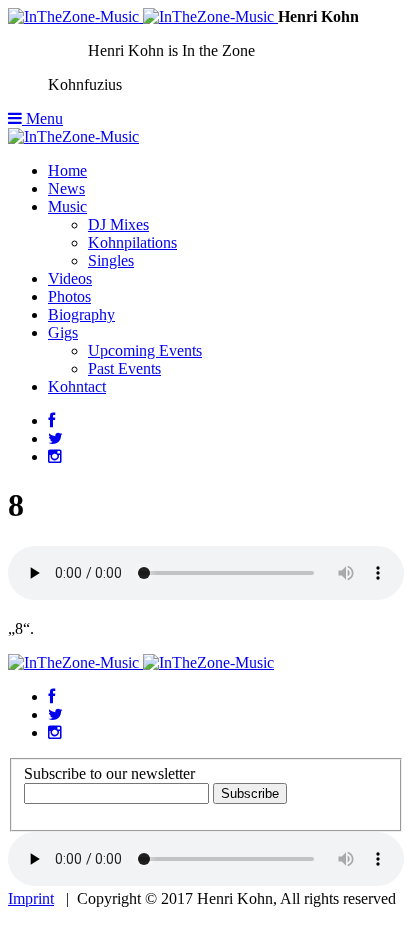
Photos (69, 296)
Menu (42, 118)
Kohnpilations (132, 242)
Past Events (124, 368)
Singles (111, 260)
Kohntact (77, 386)
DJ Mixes (118, 224)
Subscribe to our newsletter (109, 773)
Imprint (31, 898)
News (66, 188)
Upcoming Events (145, 350)
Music (67, 206)
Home (67, 170)
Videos (70, 278)
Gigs (63, 332)
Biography (81, 314)
